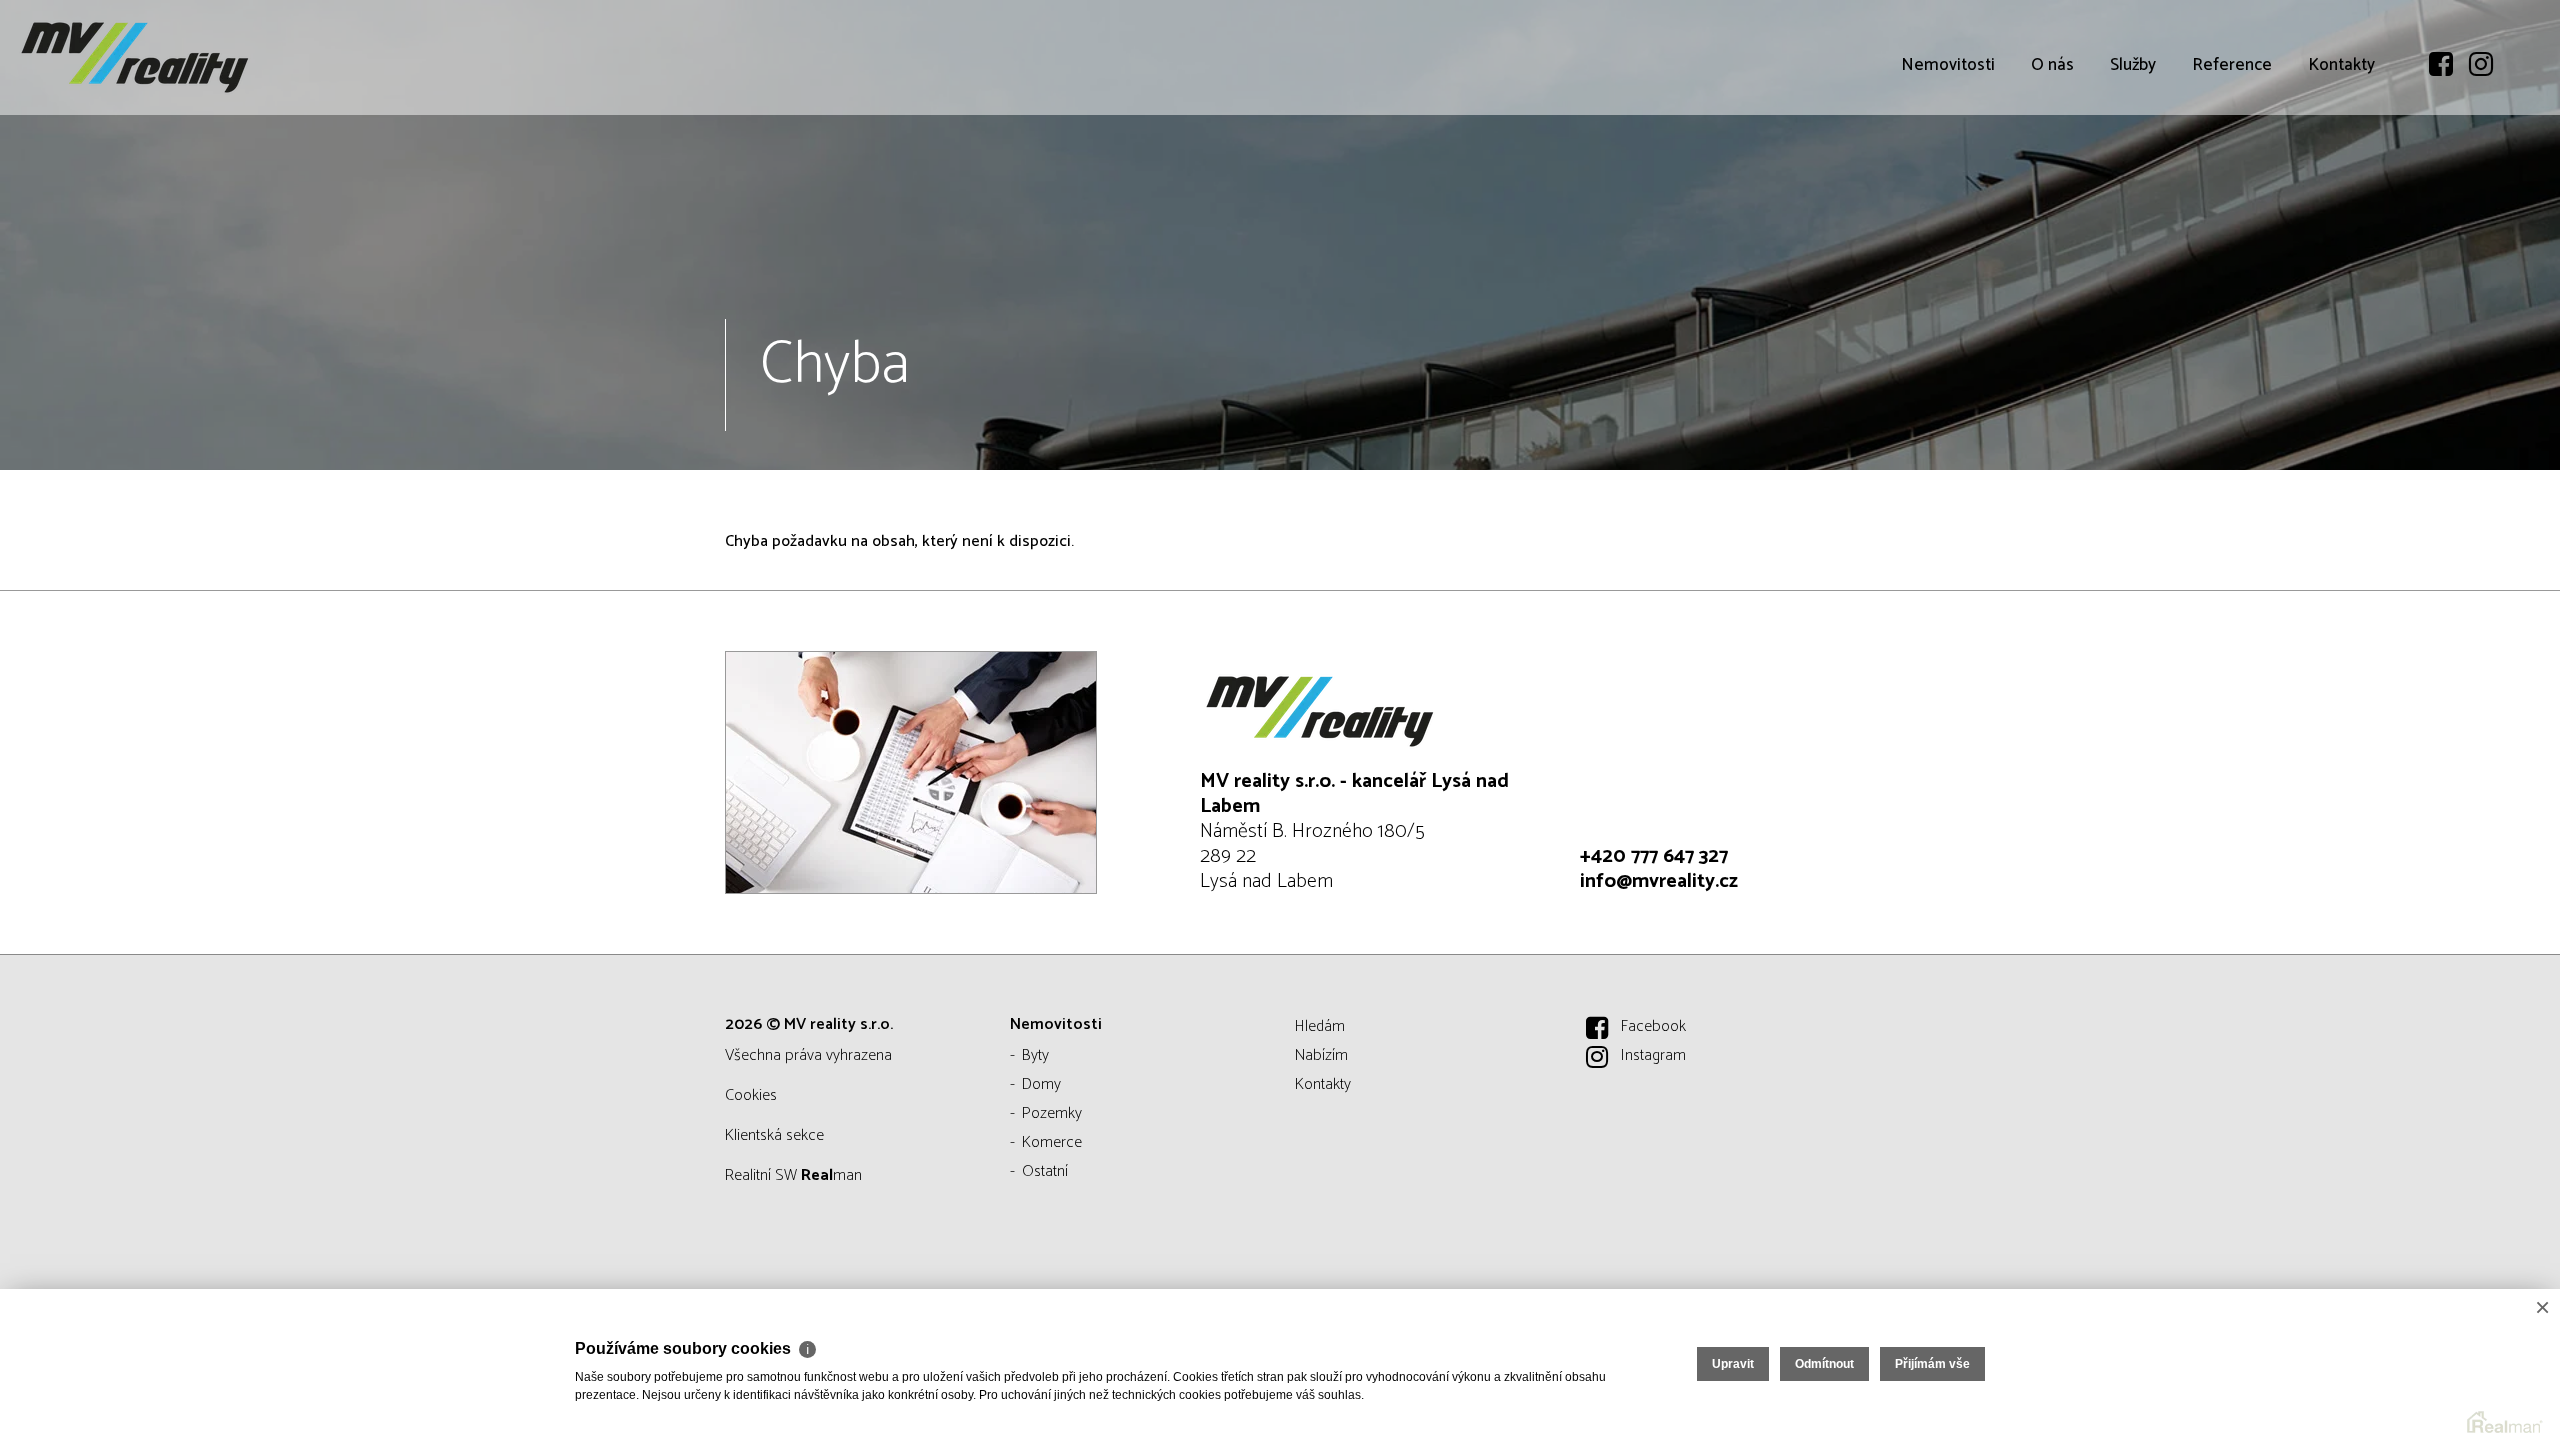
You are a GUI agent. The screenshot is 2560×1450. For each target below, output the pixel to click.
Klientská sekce (774, 1135)
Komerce (1052, 1142)
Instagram (1653, 1055)
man (831, 1175)
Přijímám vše (1932, 1364)
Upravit (1733, 1364)
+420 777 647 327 (1654, 856)
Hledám (1320, 1026)
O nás (2052, 65)
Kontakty (2341, 65)
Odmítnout (1824, 1364)
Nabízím (1321, 1055)
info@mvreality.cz (1659, 881)
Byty (1035, 1055)
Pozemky (1052, 1113)
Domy (1041, 1084)
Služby (2133, 65)
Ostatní (1045, 1171)
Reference (2232, 65)
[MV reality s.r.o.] (165, 57)
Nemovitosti (1948, 65)
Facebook (1653, 1026)
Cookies (751, 1095)
